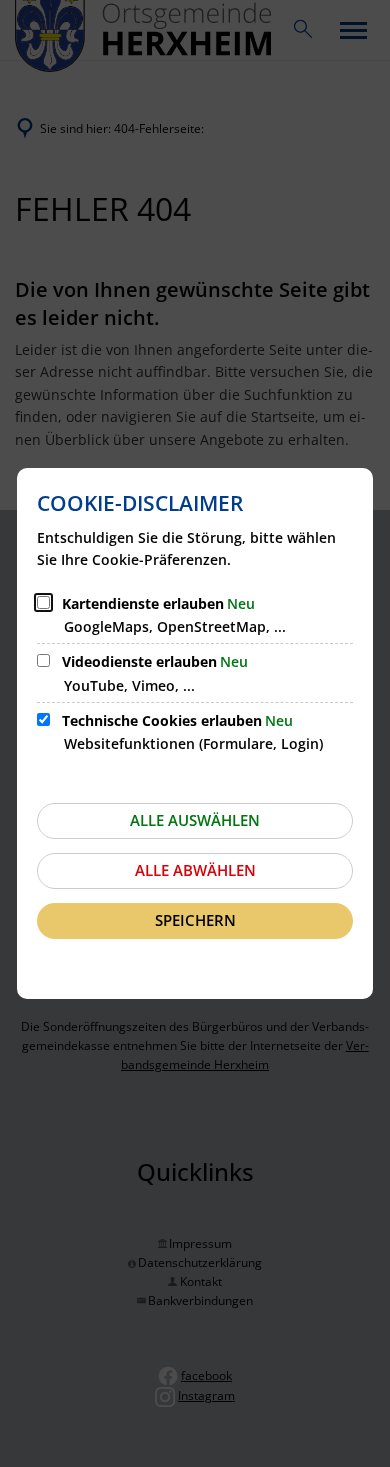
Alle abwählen (195, 870)
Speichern (195, 920)
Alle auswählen (195, 820)
